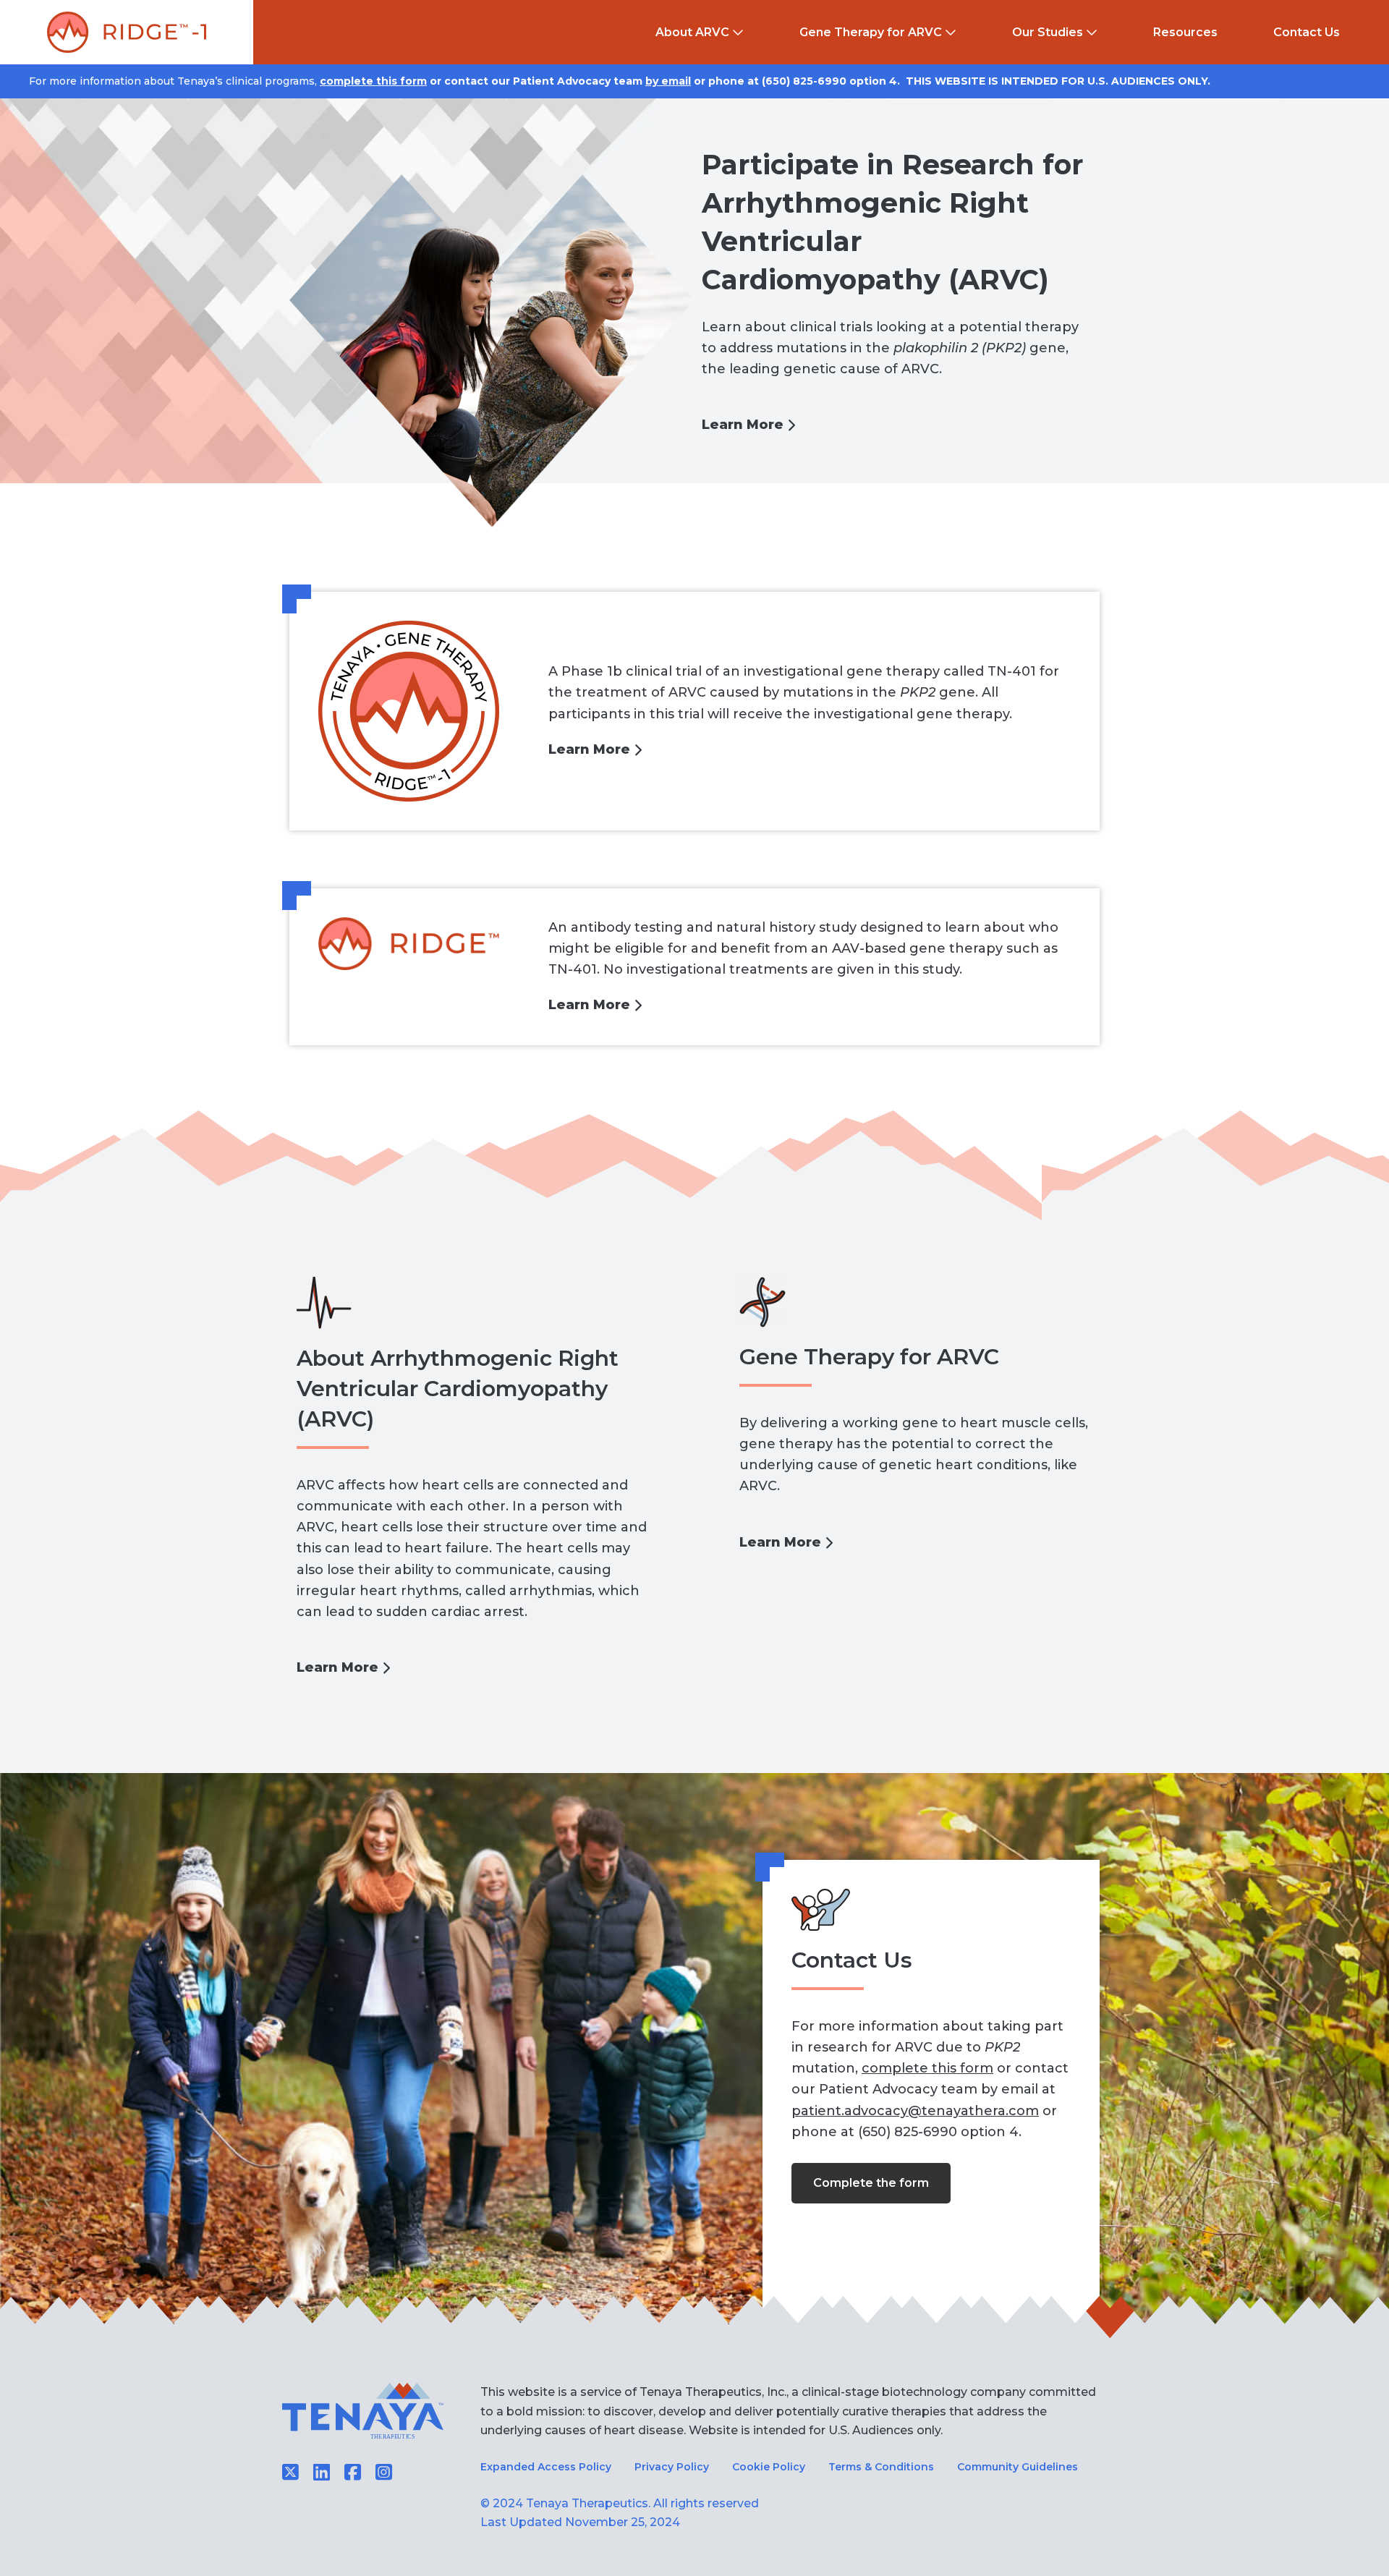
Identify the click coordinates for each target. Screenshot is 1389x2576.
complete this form (373, 81)
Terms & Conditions (881, 2467)
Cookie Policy (769, 2467)
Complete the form (871, 2183)
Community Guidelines (1018, 2467)
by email (668, 81)
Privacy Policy (672, 2467)
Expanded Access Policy (546, 2467)
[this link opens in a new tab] (353, 2473)
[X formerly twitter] (290, 2473)
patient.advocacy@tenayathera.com (915, 2111)
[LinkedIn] (322, 2473)
